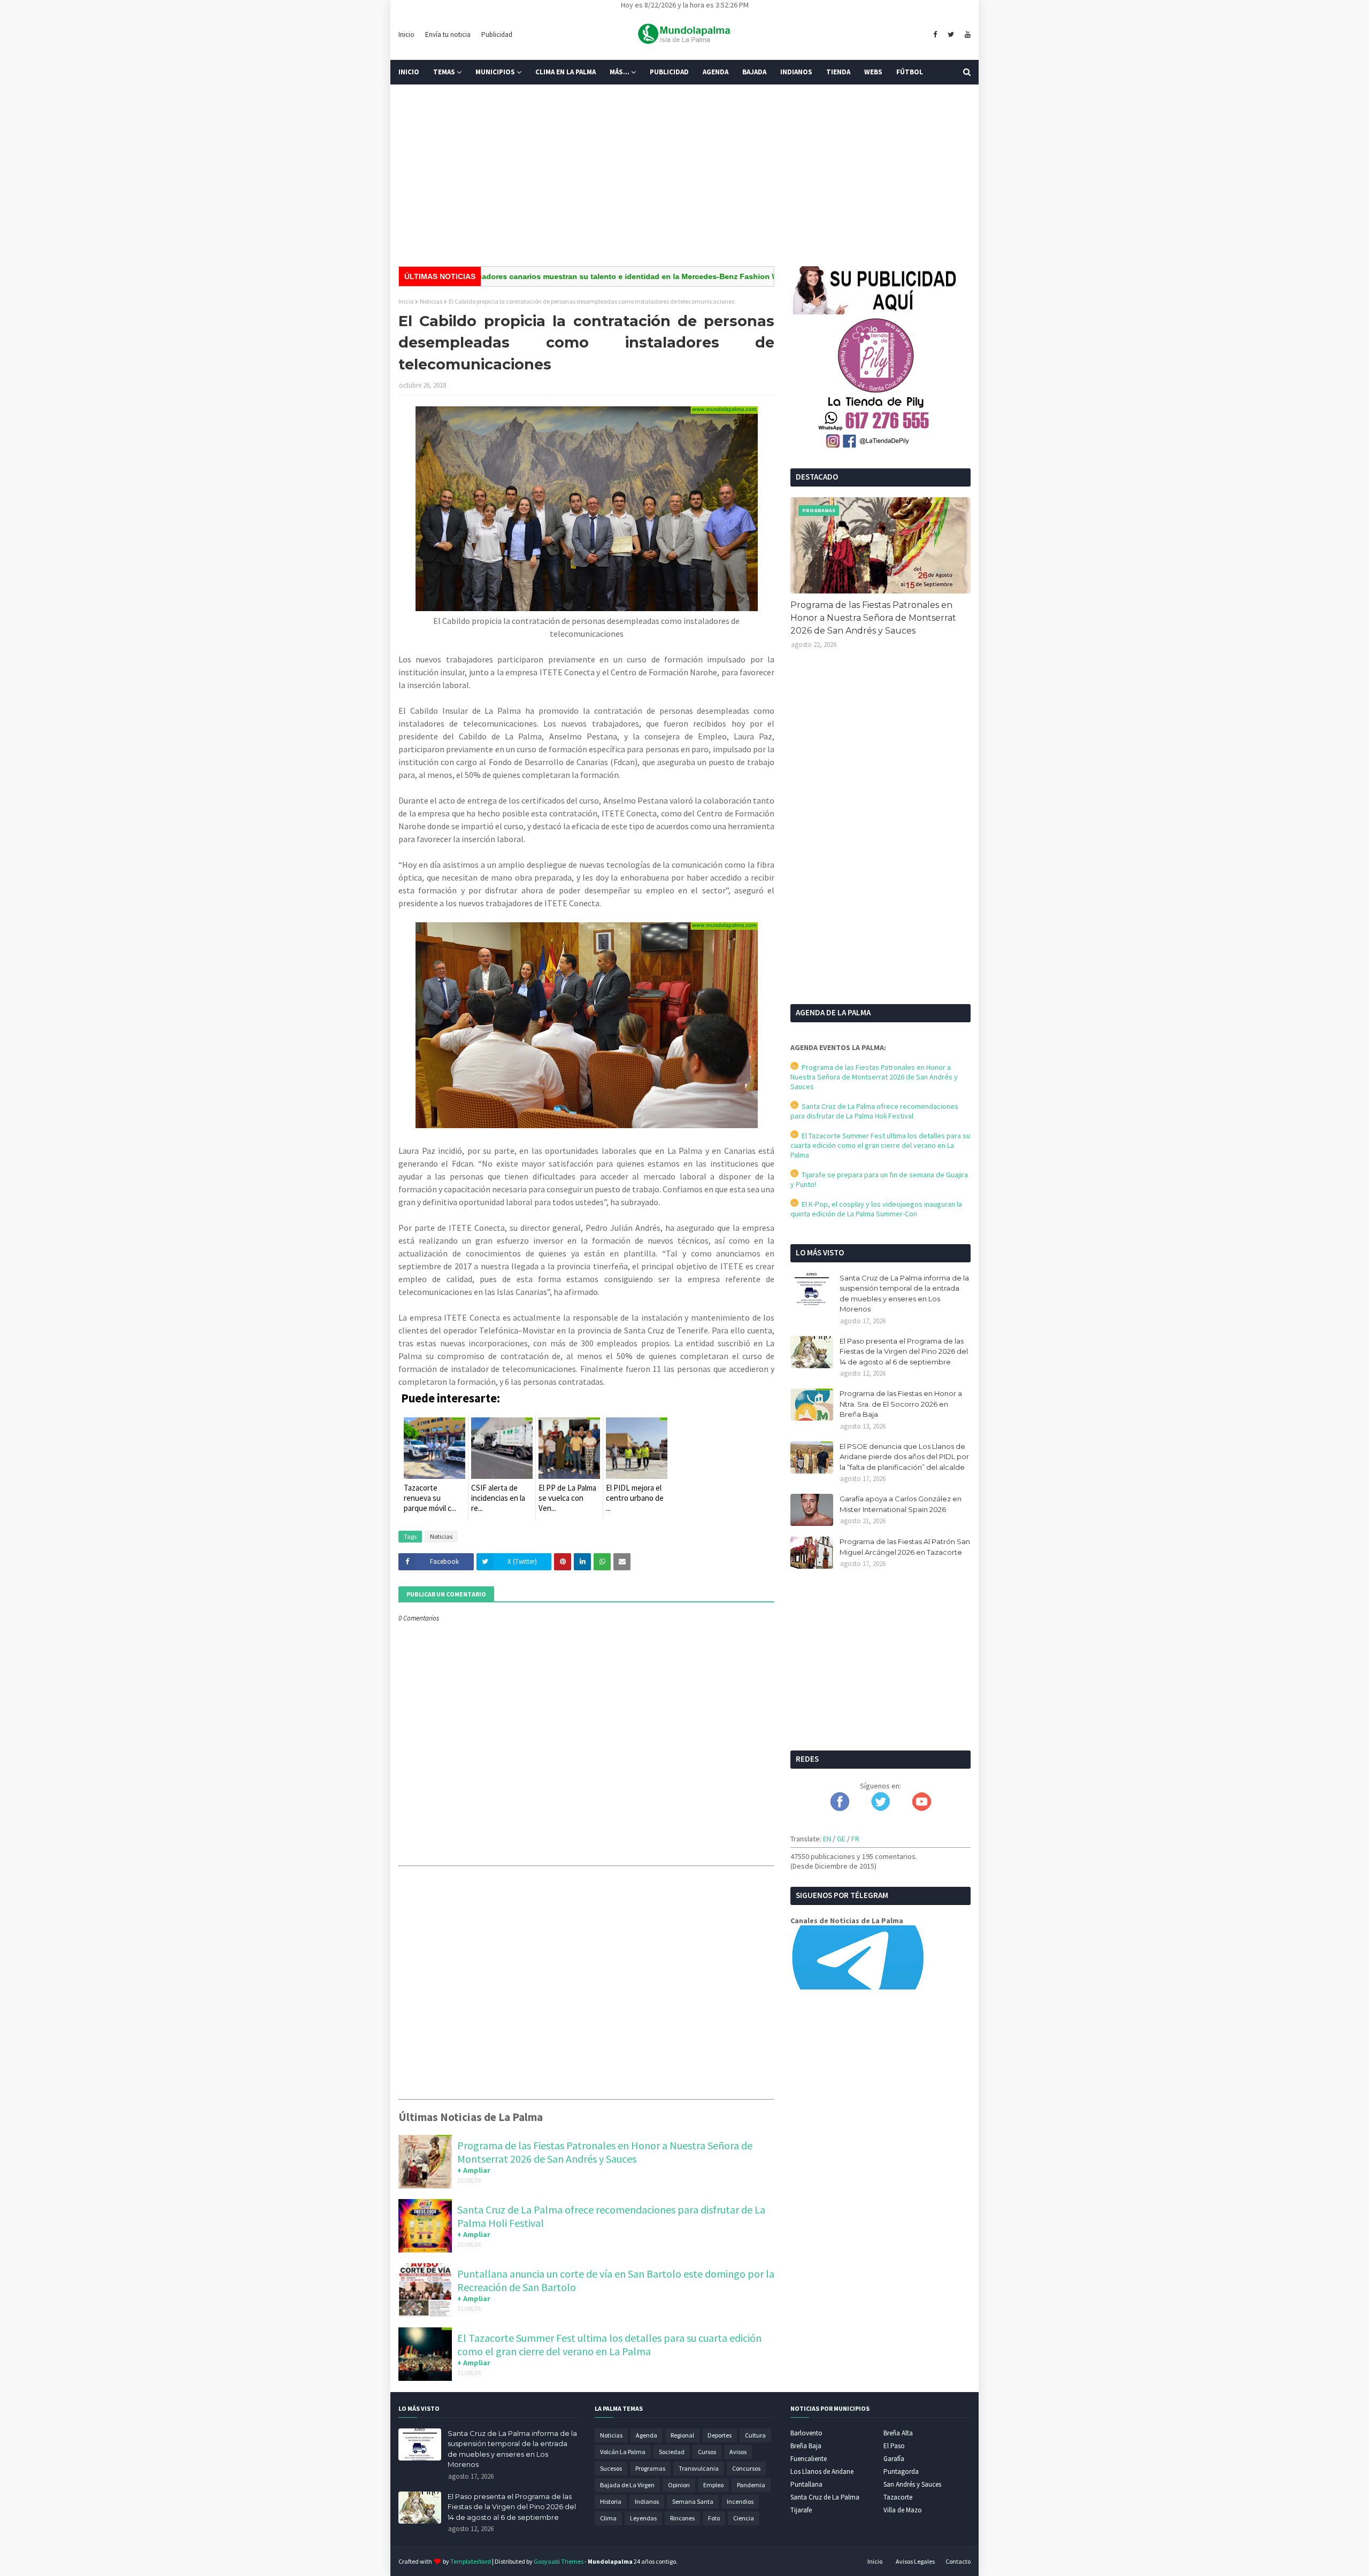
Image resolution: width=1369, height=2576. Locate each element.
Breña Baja (806, 2446)
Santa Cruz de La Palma (825, 2497)
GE (841, 1839)
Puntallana (806, 2484)
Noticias (431, 301)
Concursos (746, 2468)
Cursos (707, 2452)
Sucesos (611, 2468)
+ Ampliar (474, 2170)
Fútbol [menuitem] (910, 72)
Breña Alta (898, 2433)
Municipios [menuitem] (495, 72)
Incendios (740, 2501)
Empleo (713, 2485)
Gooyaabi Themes (559, 2561)
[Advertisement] (684, 175)
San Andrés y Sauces (912, 2484)
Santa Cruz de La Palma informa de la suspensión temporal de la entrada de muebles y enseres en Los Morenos (904, 1294)
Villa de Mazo (903, 2510)
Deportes (720, 2435)
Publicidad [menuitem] (669, 72)
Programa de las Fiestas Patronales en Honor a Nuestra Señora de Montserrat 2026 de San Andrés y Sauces (605, 2152)
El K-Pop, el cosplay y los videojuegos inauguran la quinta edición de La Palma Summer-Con (876, 1209)
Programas (650, 2468)
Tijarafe (801, 2510)
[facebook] (935, 35)
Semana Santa (693, 2501)
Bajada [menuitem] (754, 72)
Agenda (647, 2435)
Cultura (755, 2435)
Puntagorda (901, 2471)
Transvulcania (699, 2468)
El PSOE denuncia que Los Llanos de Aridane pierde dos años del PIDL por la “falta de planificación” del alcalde (904, 1457)
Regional (682, 2435)
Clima (608, 2518)
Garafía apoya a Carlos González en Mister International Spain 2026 (901, 1504)
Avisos (738, 2452)
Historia (611, 2501)
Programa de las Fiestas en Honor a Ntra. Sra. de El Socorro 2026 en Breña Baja (901, 1404)
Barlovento (806, 2433)
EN (827, 1839)
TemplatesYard (471, 2561)
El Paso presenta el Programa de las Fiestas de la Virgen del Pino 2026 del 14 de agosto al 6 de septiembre (904, 1351)
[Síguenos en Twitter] (880, 1808)
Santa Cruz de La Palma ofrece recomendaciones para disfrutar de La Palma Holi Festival (874, 1111)
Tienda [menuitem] (838, 72)
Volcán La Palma (623, 2452)
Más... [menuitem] (620, 72)
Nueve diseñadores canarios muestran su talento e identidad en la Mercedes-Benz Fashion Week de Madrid (558, 276)
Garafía (894, 2459)
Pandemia (751, 2485)
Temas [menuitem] (444, 72)
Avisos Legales (915, 2561)
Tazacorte (898, 2497)
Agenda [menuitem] (716, 72)
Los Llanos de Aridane (822, 2471)
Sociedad (672, 2452)
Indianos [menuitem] (796, 72)
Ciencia (744, 2518)
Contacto (958, 2561)
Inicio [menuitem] (409, 72)
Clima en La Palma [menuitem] (566, 72)
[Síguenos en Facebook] (840, 1808)
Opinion (679, 2485)
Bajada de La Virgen (627, 2485)
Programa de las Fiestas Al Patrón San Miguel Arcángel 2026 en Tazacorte (905, 1547)
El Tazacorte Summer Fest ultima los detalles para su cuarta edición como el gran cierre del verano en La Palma (609, 2344)
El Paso (894, 2446)
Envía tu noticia (448, 34)
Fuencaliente (809, 2459)
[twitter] (951, 35)
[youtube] (966, 35)
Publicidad (497, 34)
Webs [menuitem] (873, 72)
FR (855, 1839)
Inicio (406, 34)
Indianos (647, 2501)
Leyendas (643, 2518)
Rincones (682, 2518)
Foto (714, 2518)
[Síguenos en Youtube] (922, 1808)
